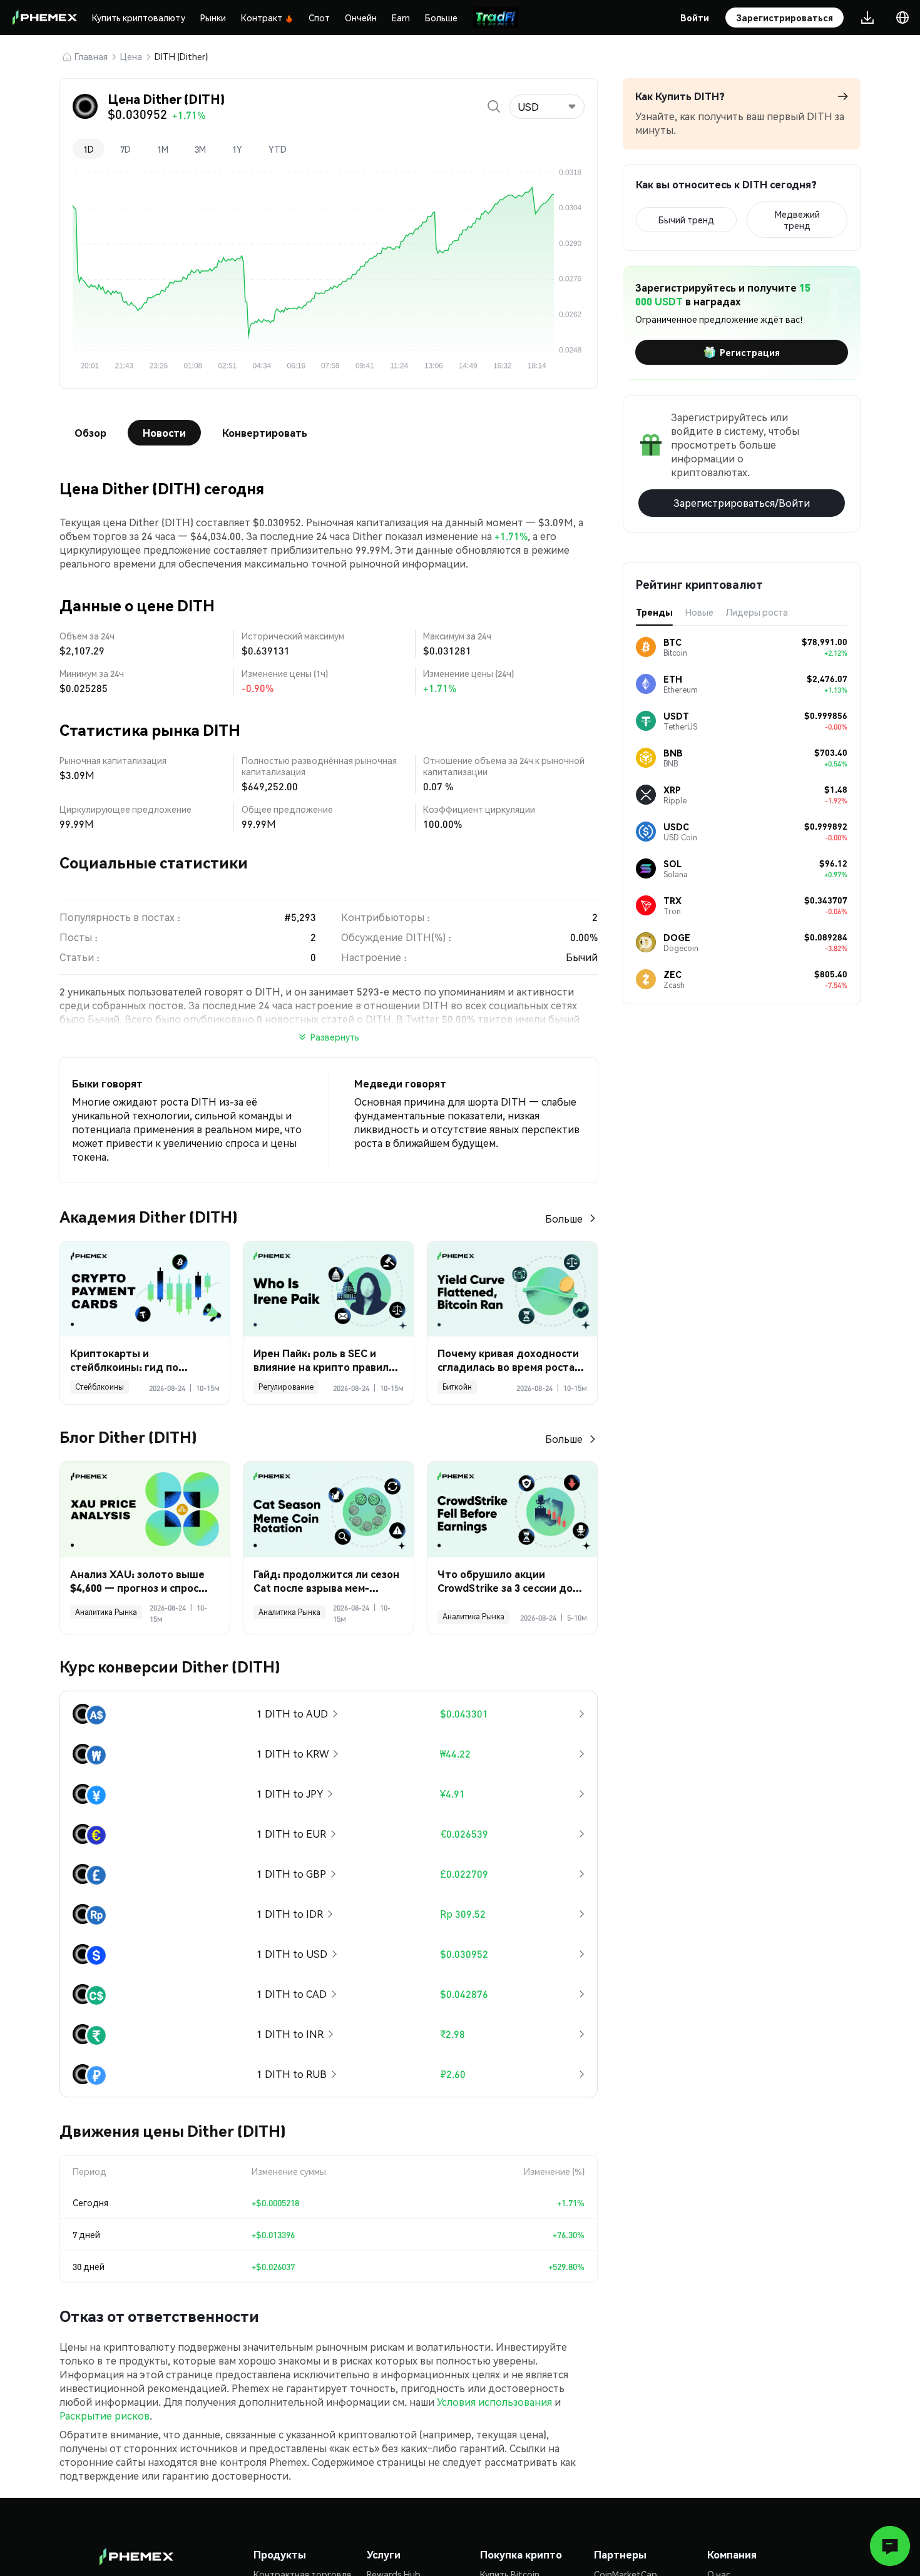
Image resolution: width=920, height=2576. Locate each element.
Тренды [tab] (654, 612)
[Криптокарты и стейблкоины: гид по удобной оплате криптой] (145, 1289)
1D (89, 149)
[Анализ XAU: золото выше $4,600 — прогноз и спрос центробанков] (145, 1509)
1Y (237, 149)
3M (200, 149)
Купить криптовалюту (139, 18)
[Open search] (494, 106)
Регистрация (750, 352)
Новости (164, 433)
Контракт (262, 18)
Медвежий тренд (797, 220)
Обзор (90, 433)
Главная (91, 56)
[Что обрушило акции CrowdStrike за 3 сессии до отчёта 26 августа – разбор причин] (512, 1509)
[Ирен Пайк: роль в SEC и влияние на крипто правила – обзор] (328, 1289)
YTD (278, 149)
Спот (319, 18)
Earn (401, 18)
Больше (441, 18)
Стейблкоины (100, 1387)
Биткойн (457, 1387)
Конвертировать (265, 433)
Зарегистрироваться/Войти (742, 503)
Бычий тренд (686, 220)
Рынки (213, 18)
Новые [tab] (699, 612)
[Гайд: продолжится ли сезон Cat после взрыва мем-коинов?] (328, 1509)
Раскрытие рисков (105, 2416)
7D (125, 149)
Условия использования (494, 2402)
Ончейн (361, 18)
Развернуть (335, 1037)
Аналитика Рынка (106, 1612)
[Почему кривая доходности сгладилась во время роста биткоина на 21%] (512, 1289)
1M (163, 149)
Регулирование (286, 1387)
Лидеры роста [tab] (757, 612)
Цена (131, 56)
